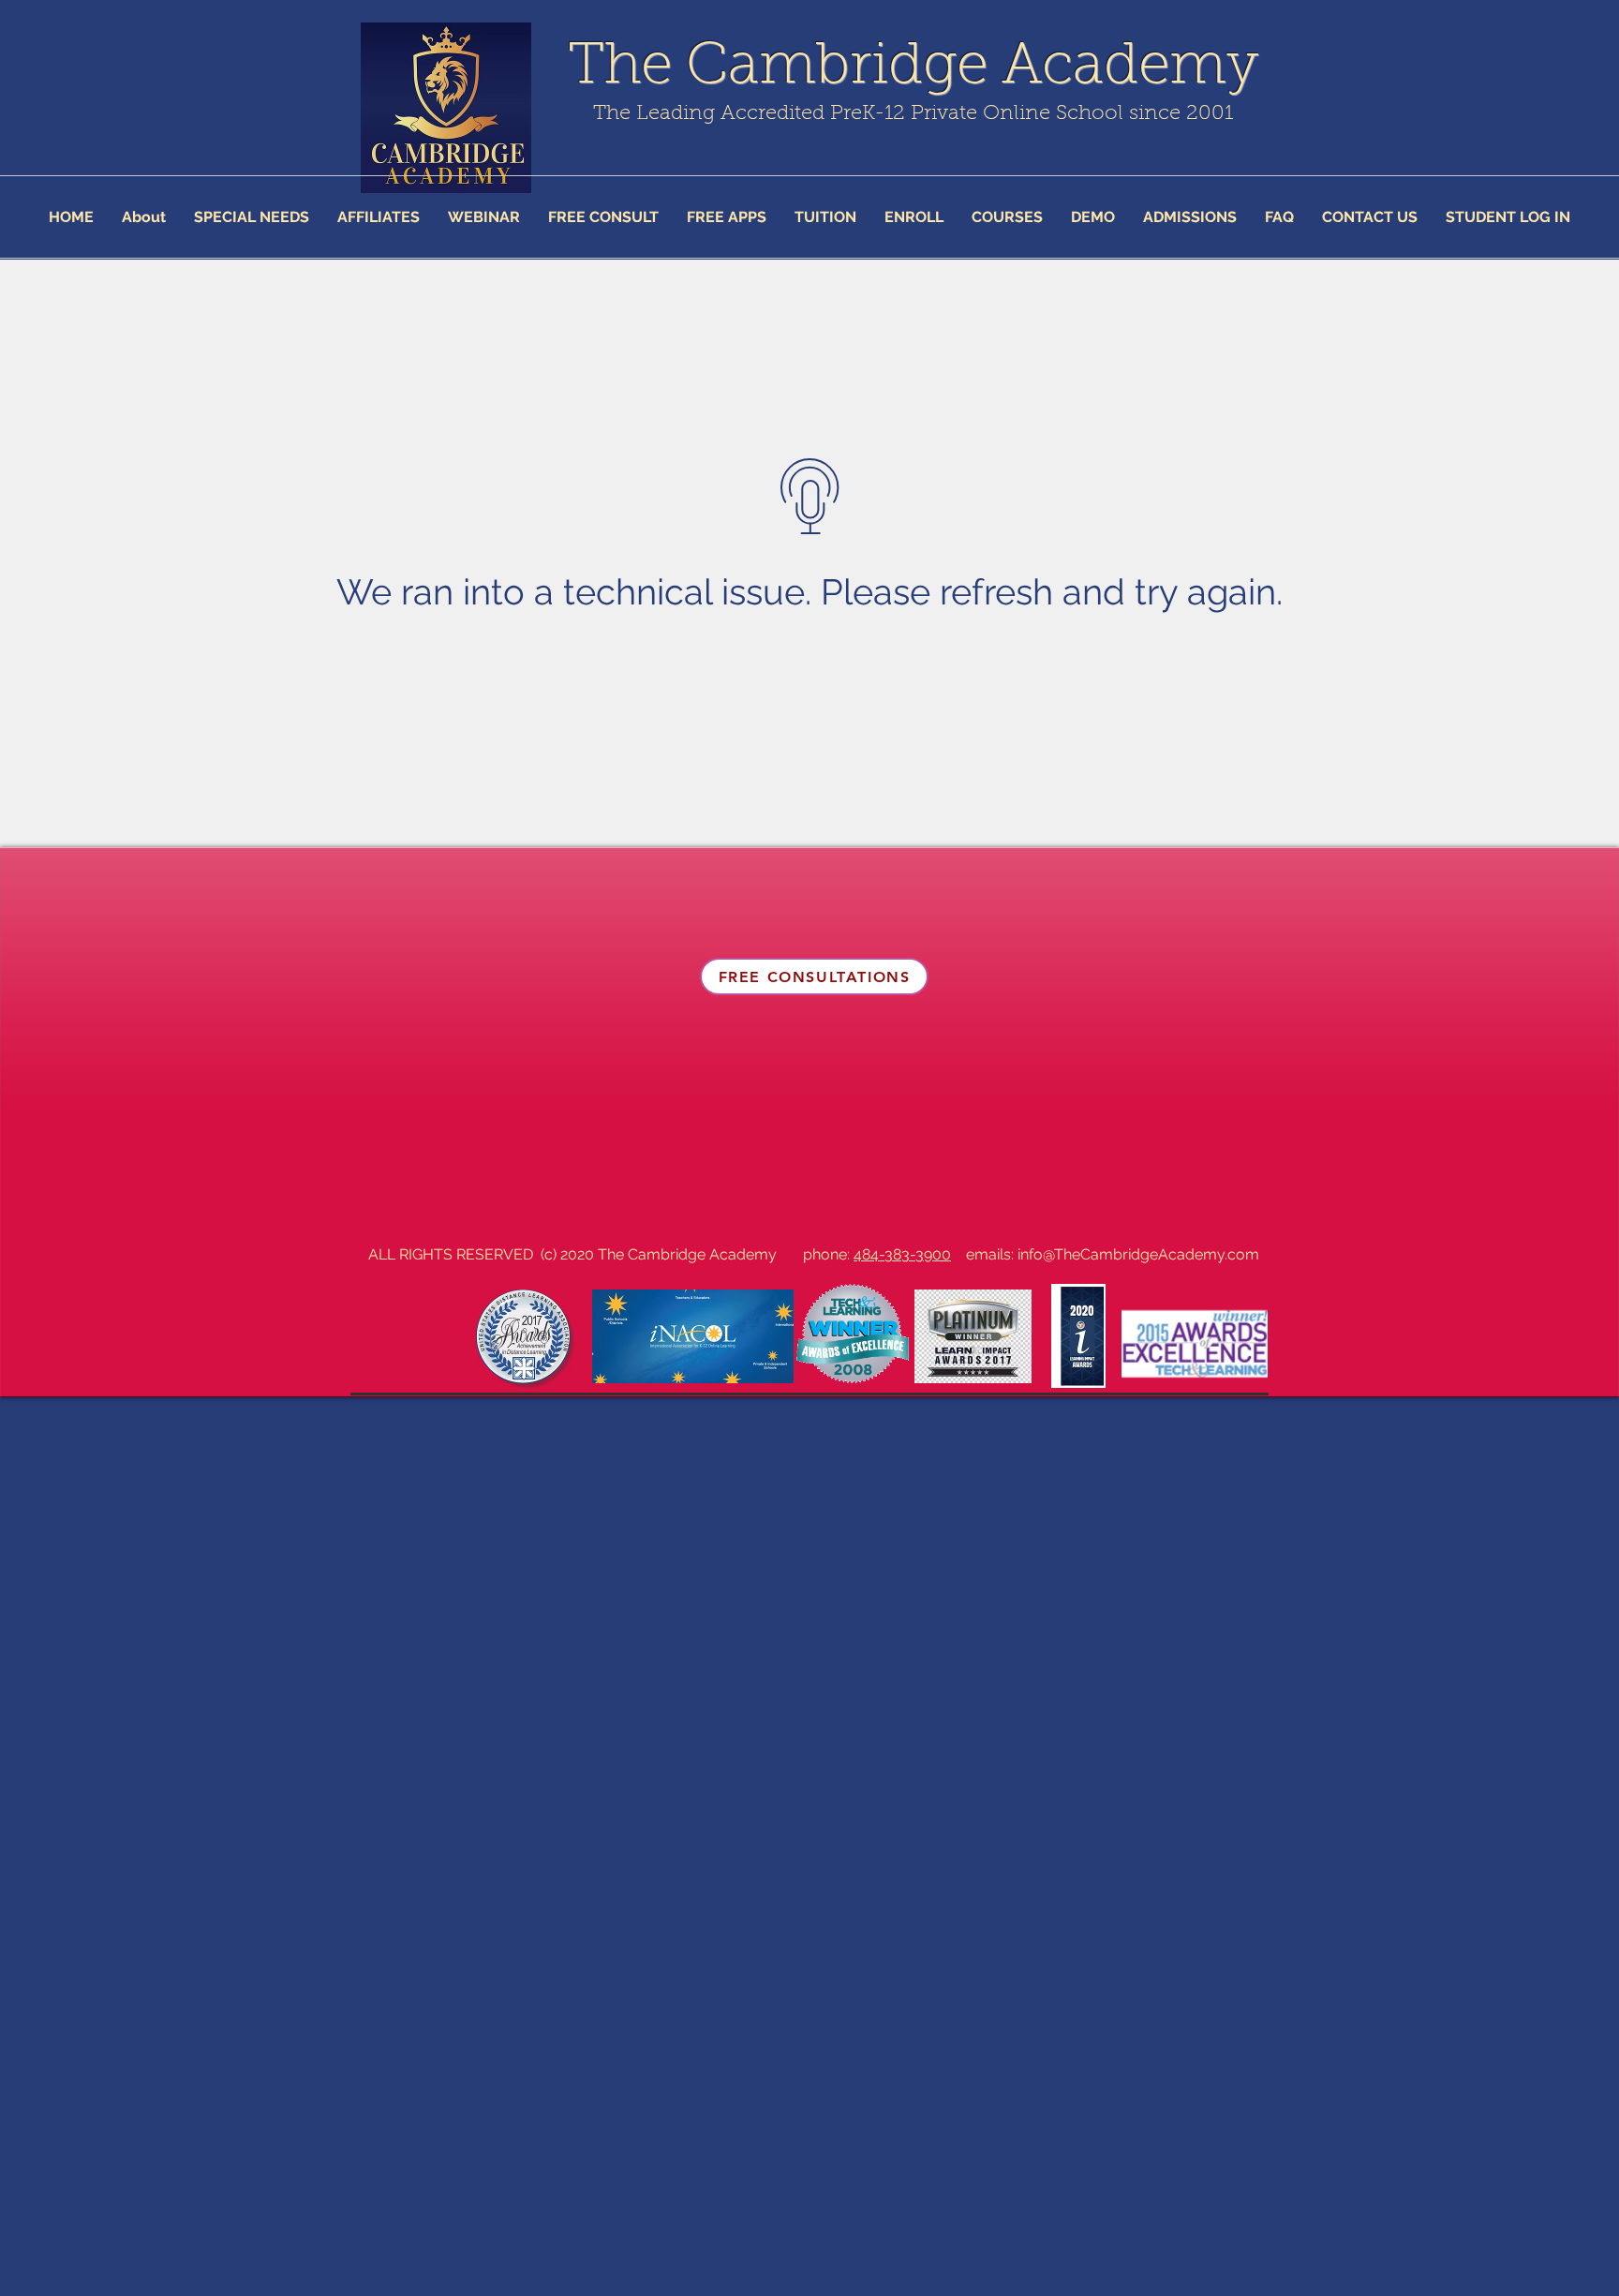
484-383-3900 (902, 1254)
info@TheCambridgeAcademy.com (1138, 1254)
